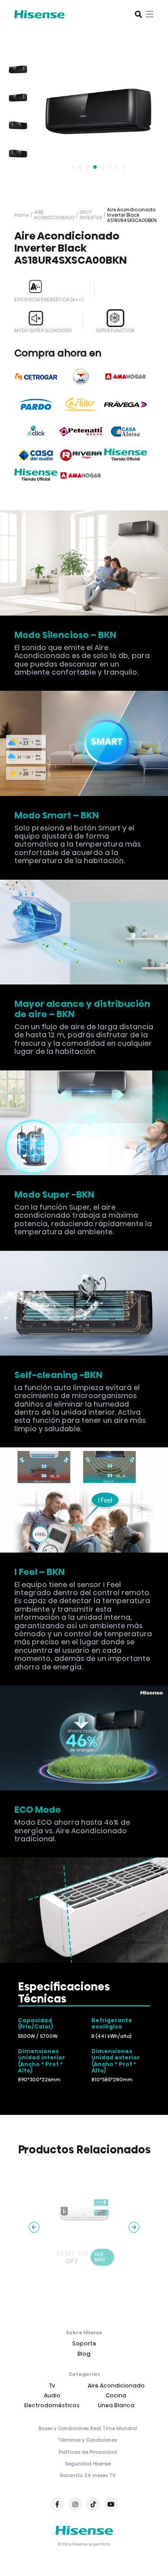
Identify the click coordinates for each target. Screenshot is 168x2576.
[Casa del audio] (36, 455)
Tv (52, 2386)
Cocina (116, 2395)
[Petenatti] (81, 432)
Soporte (84, 2343)
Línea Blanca (116, 2405)
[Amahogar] (125, 377)
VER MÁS (100, 2257)
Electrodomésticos (52, 2405)
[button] (73, 167)
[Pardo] (36, 404)
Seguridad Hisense (88, 2464)
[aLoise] (125, 432)
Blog (84, 2354)
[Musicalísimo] (81, 377)
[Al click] (36, 432)
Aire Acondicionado (54, 215)
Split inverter (91, 215)
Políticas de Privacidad (88, 2452)
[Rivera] (81, 455)
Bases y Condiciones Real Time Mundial (88, 2429)
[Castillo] (81, 404)
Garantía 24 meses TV (88, 2476)
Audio (52, 2395)
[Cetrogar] (36, 377)
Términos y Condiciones (88, 2440)
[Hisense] (125, 455)
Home (22, 215)
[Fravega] (125, 404)
